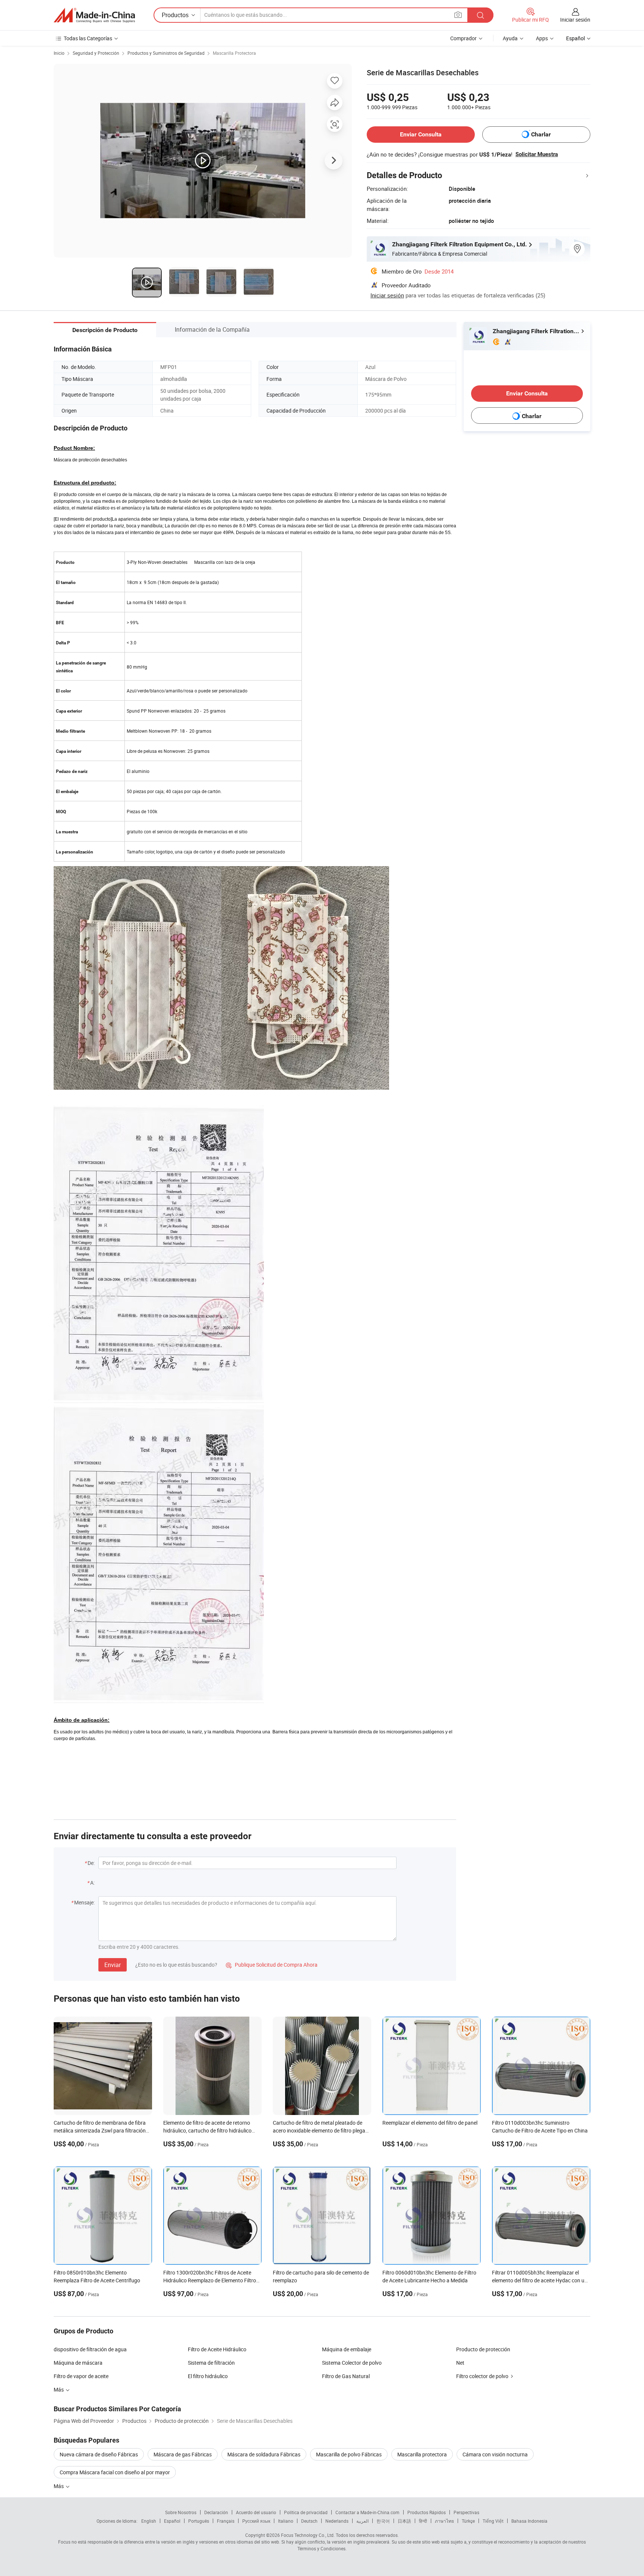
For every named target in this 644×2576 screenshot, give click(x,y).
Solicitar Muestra (537, 154)
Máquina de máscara (78, 2363)
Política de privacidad (306, 2512)
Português (199, 2521)
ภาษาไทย (444, 2521)
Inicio (59, 53)
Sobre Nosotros (181, 2512)
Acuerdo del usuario (256, 2512)
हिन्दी (423, 2521)
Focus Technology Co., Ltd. (308, 2535)
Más (59, 2486)
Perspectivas (466, 2512)
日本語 (404, 2521)
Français (226, 2521)
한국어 (383, 2521)
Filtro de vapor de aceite (81, 2376)
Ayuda (510, 38)
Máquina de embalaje (347, 2349)
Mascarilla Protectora (234, 53)
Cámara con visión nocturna (495, 2454)
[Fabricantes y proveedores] (94, 15)
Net (460, 2363)
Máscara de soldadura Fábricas (264, 2454)
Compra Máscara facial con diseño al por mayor (115, 2472)
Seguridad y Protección (96, 53)
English (149, 2521)
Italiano (286, 2521)
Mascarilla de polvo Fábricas (349, 2454)
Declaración (216, 2512)
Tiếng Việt (493, 2521)
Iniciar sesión (575, 20)
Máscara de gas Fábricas (183, 2454)
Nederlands (337, 2521)
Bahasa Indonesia (529, 2521)
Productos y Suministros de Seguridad (166, 53)
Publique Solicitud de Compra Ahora (272, 1965)
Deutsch (309, 2521)
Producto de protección (483, 2349)
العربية (362, 2521)
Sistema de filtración (211, 2363)
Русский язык (256, 2521)
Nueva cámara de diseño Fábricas (99, 2454)
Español (172, 2521)
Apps (542, 38)
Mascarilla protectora (422, 2454)
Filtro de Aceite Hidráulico (217, 2349)
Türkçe (468, 2521)
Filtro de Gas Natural (346, 2376)
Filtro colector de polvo (482, 2376)
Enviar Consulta (421, 134)
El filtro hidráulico (208, 2376)
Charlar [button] (541, 134)
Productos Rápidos (427, 2512)
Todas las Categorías (88, 38)
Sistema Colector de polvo (352, 2363)
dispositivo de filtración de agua (90, 2349)
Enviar (113, 1965)
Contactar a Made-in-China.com (367, 2512)
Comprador (463, 38)
